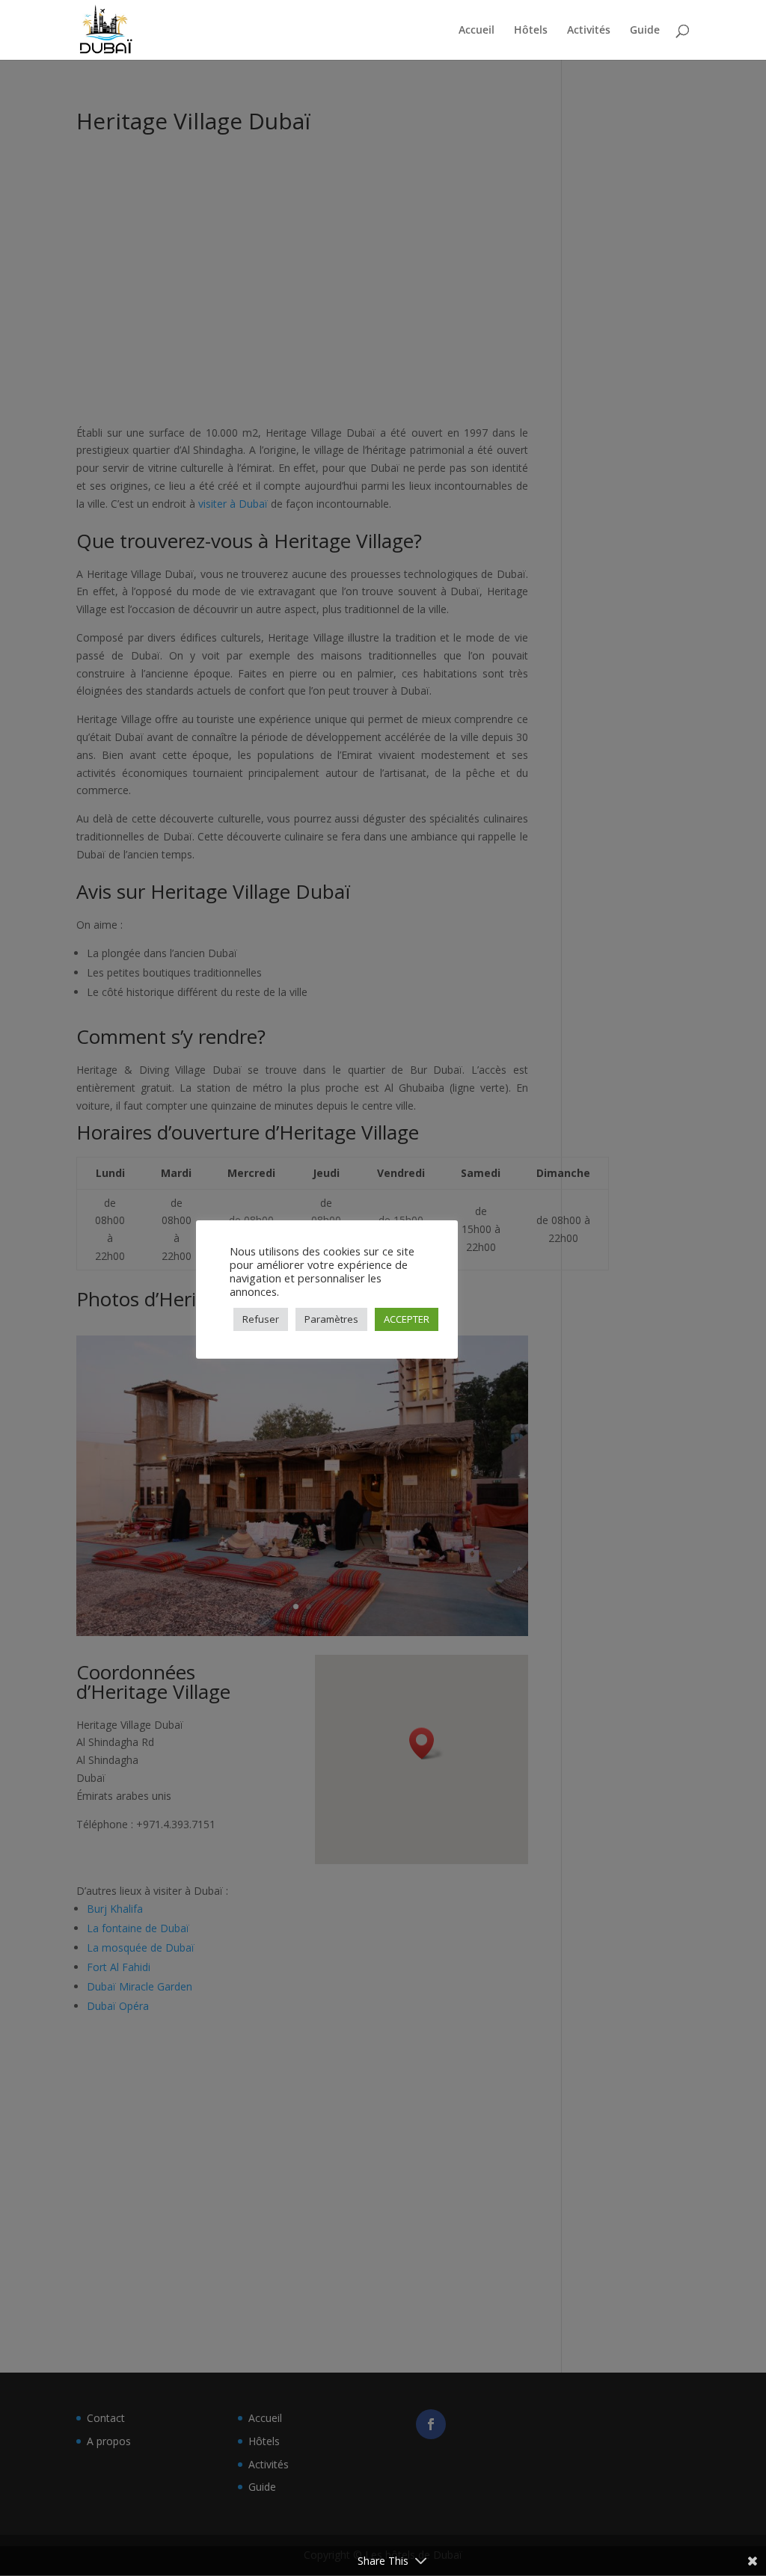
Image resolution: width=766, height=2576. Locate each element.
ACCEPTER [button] (407, 1319)
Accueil (477, 31)
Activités (589, 31)
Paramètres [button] (331, 1319)
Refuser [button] (261, 1319)
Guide (645, 31)
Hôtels (531, 31)
